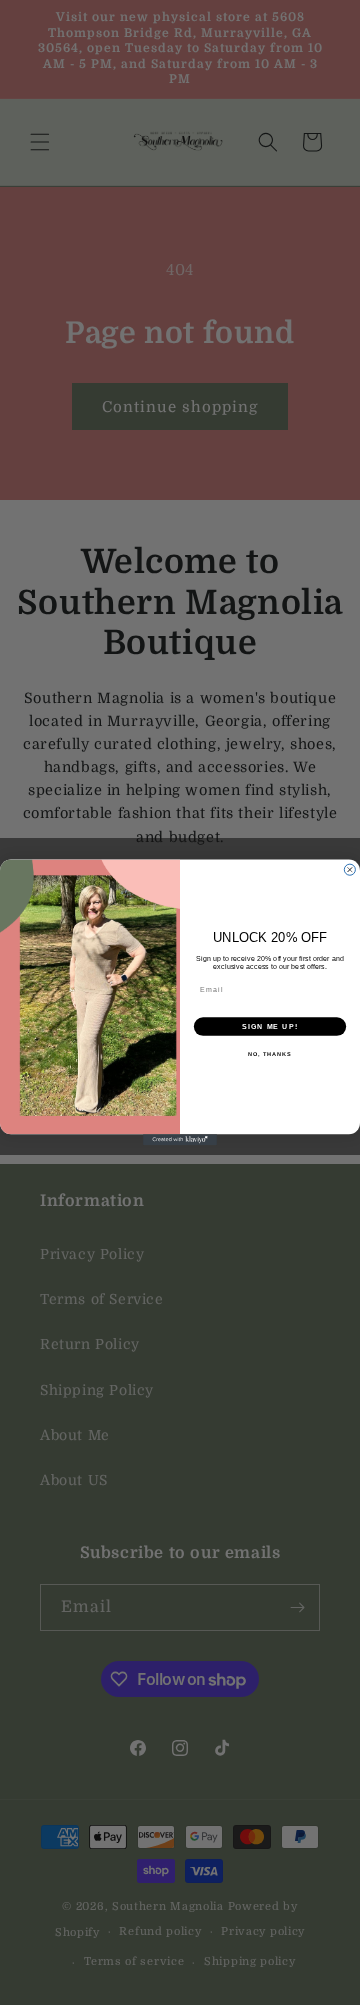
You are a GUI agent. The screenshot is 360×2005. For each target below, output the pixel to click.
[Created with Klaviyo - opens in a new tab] (180, 1139)
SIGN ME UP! (270, 1027)
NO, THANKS (270, 1054)
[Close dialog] (349, 869)
